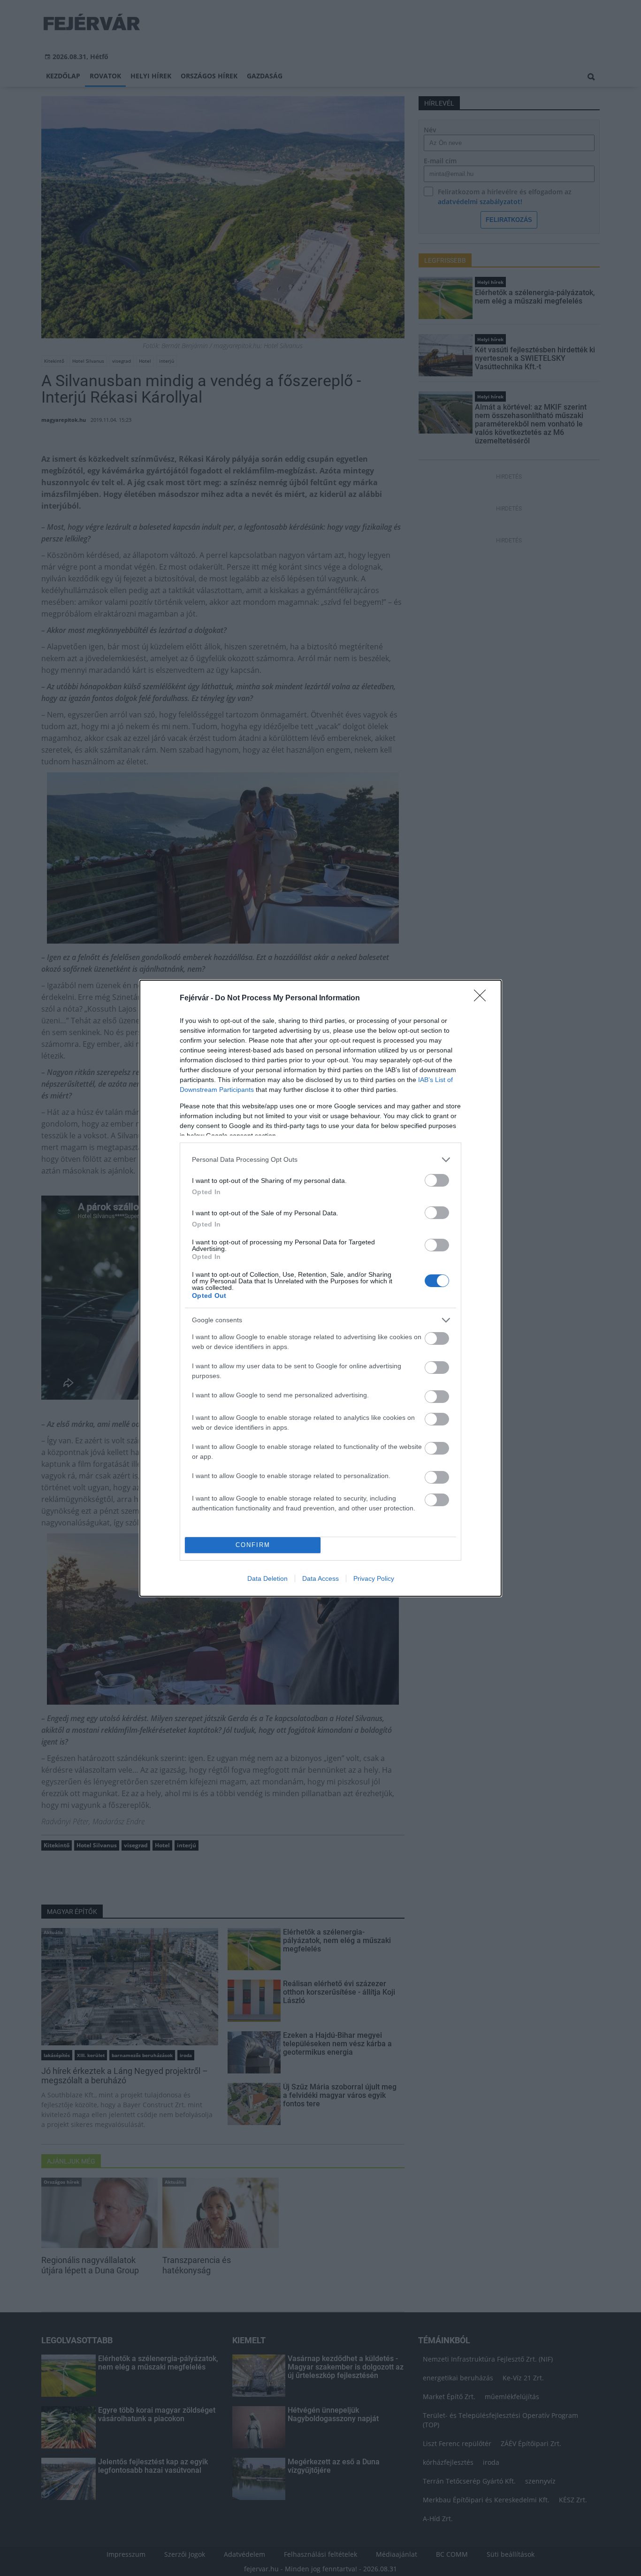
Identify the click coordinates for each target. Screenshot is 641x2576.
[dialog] (320, 1288)
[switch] (437, 1180)
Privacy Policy (374, 1578)
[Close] (483, 998)
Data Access (320, 1578)
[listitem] (320, 1160)
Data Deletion (267, 1578)
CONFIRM (253, 1545)
